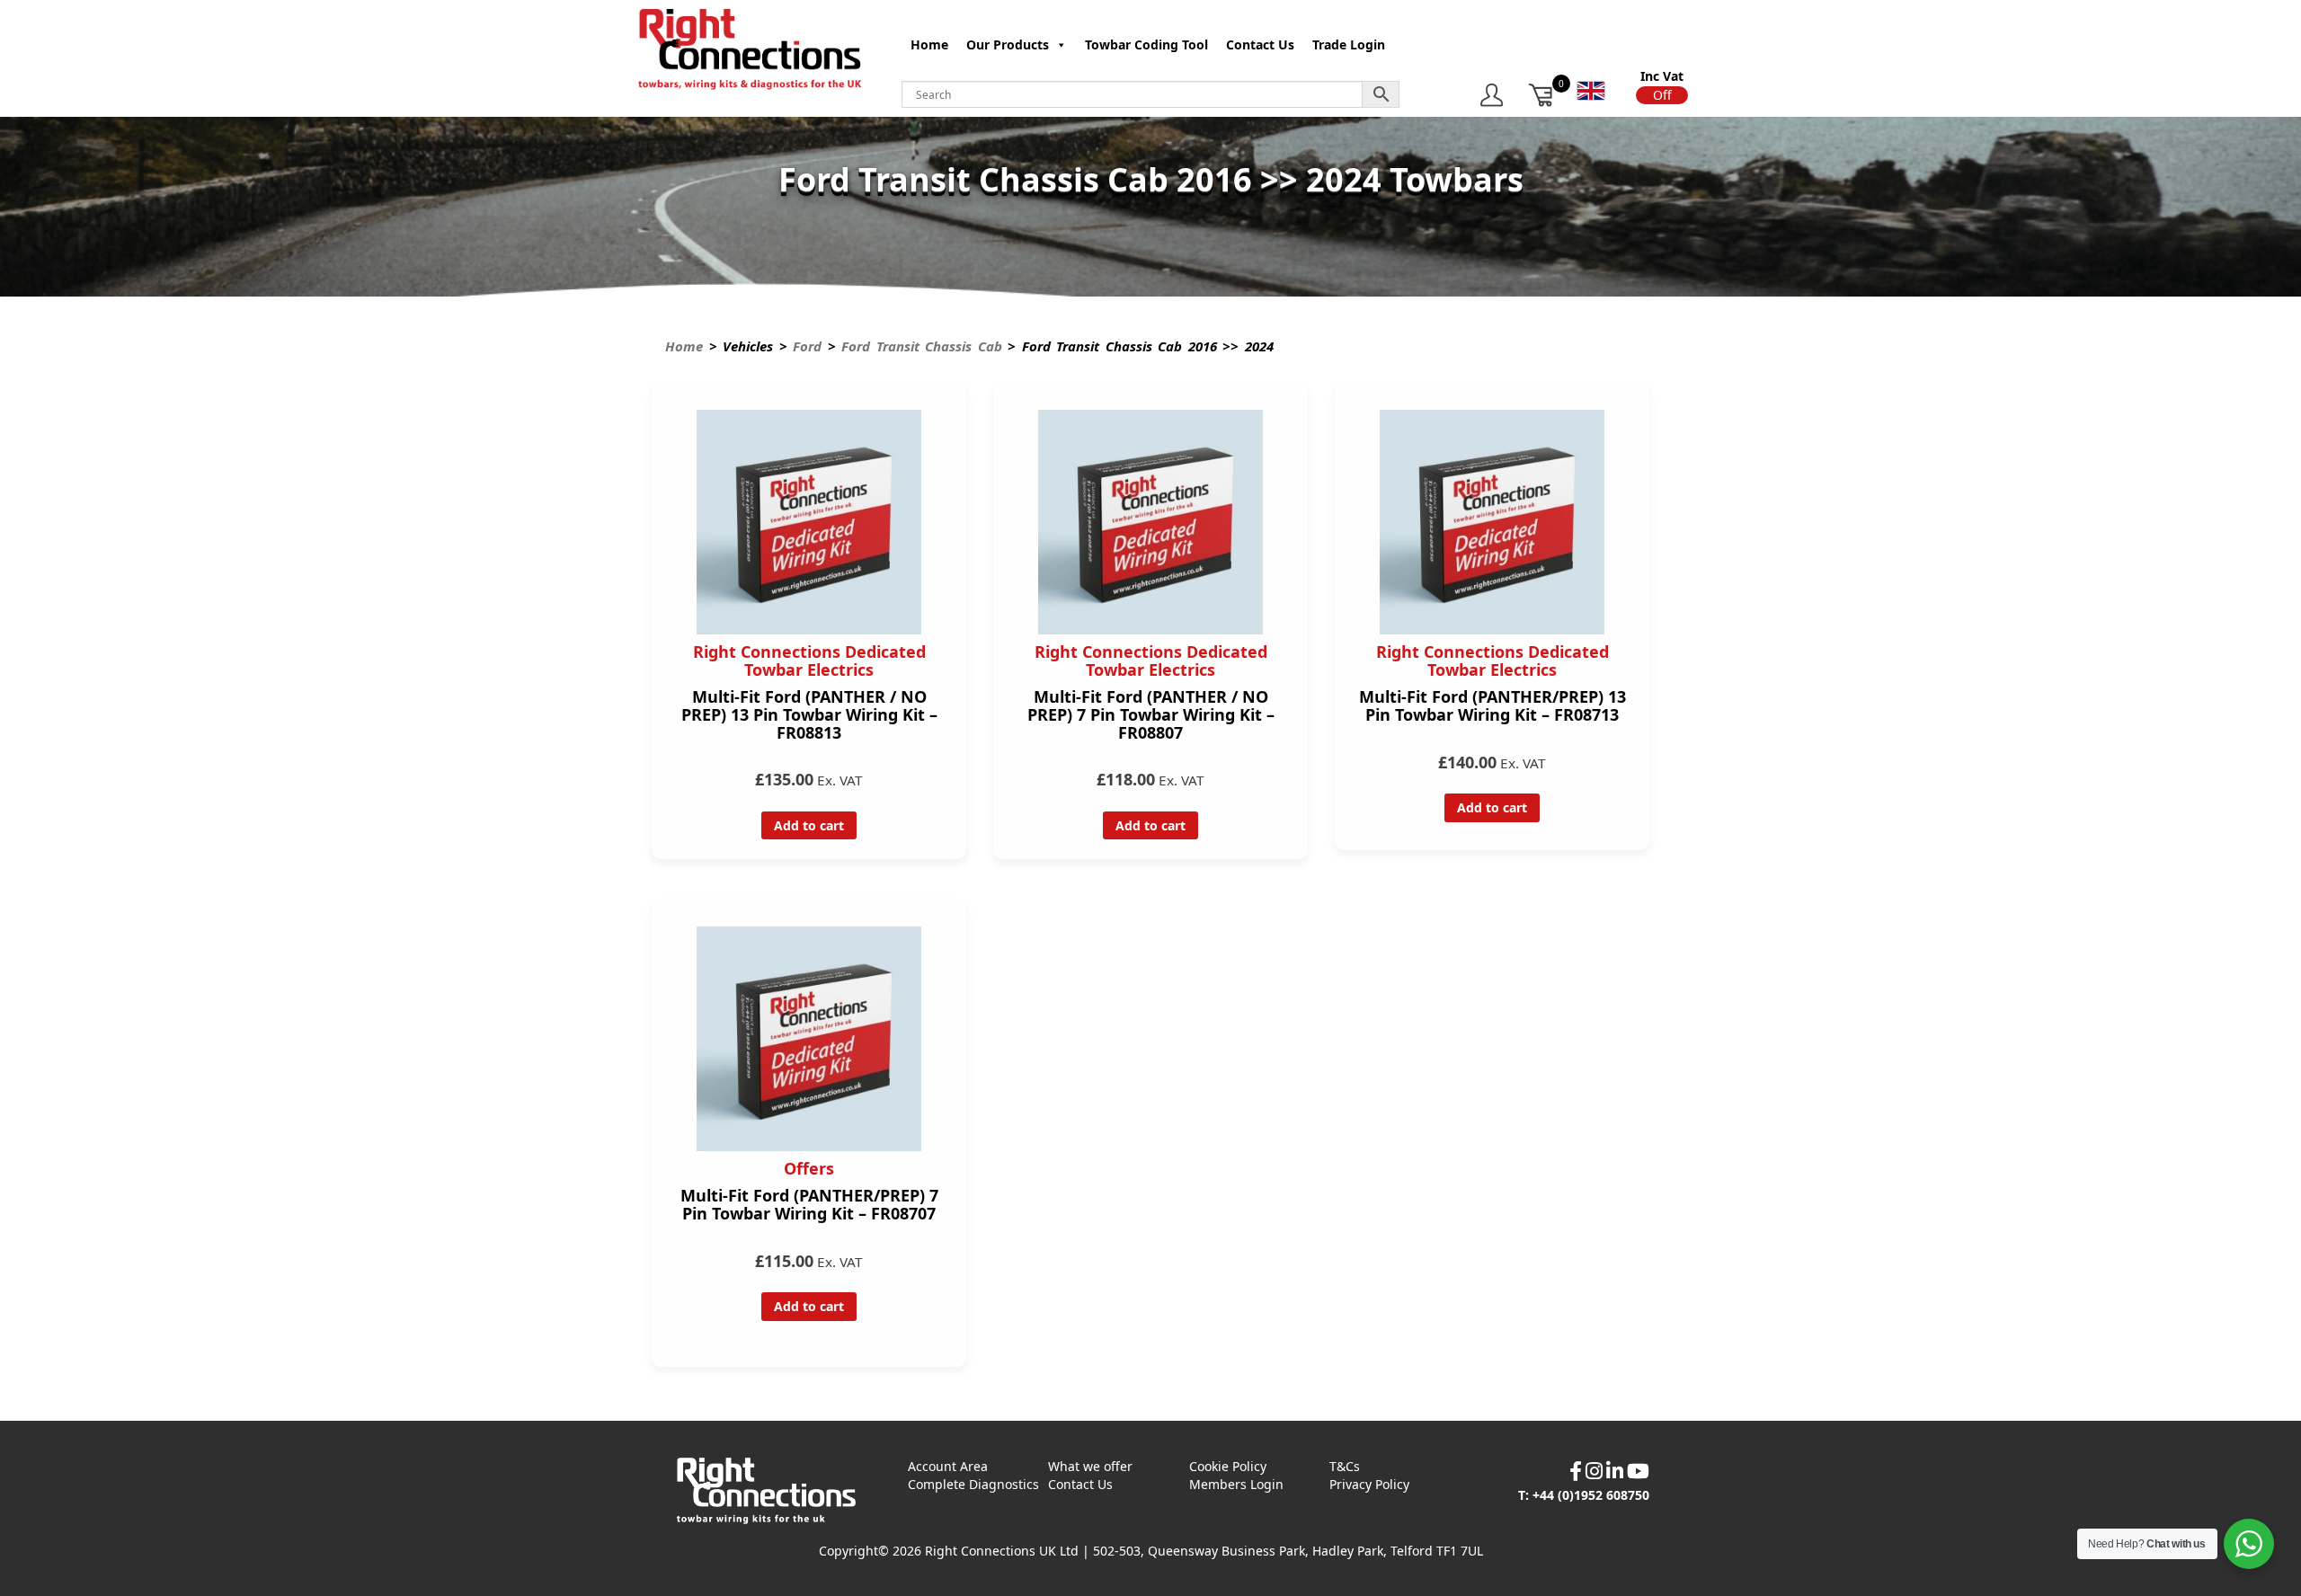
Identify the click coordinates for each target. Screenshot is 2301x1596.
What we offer (1090, 1466)
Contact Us (1260, 44)
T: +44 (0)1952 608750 (1584, 1495)
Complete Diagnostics (973, 1484)
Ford (807, 346)
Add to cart (809, 825)
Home (929, 44)
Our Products (1008, 44)
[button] (1662, 95)
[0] (1541, 95)
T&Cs (1345, 1466)
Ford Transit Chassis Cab (922, 346)
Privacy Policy (1369, 1484)
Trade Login (1349, 44)
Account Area (948, 1466)
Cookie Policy (1228, 1466)
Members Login (1236, 1484)
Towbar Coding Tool (1146, 44)
